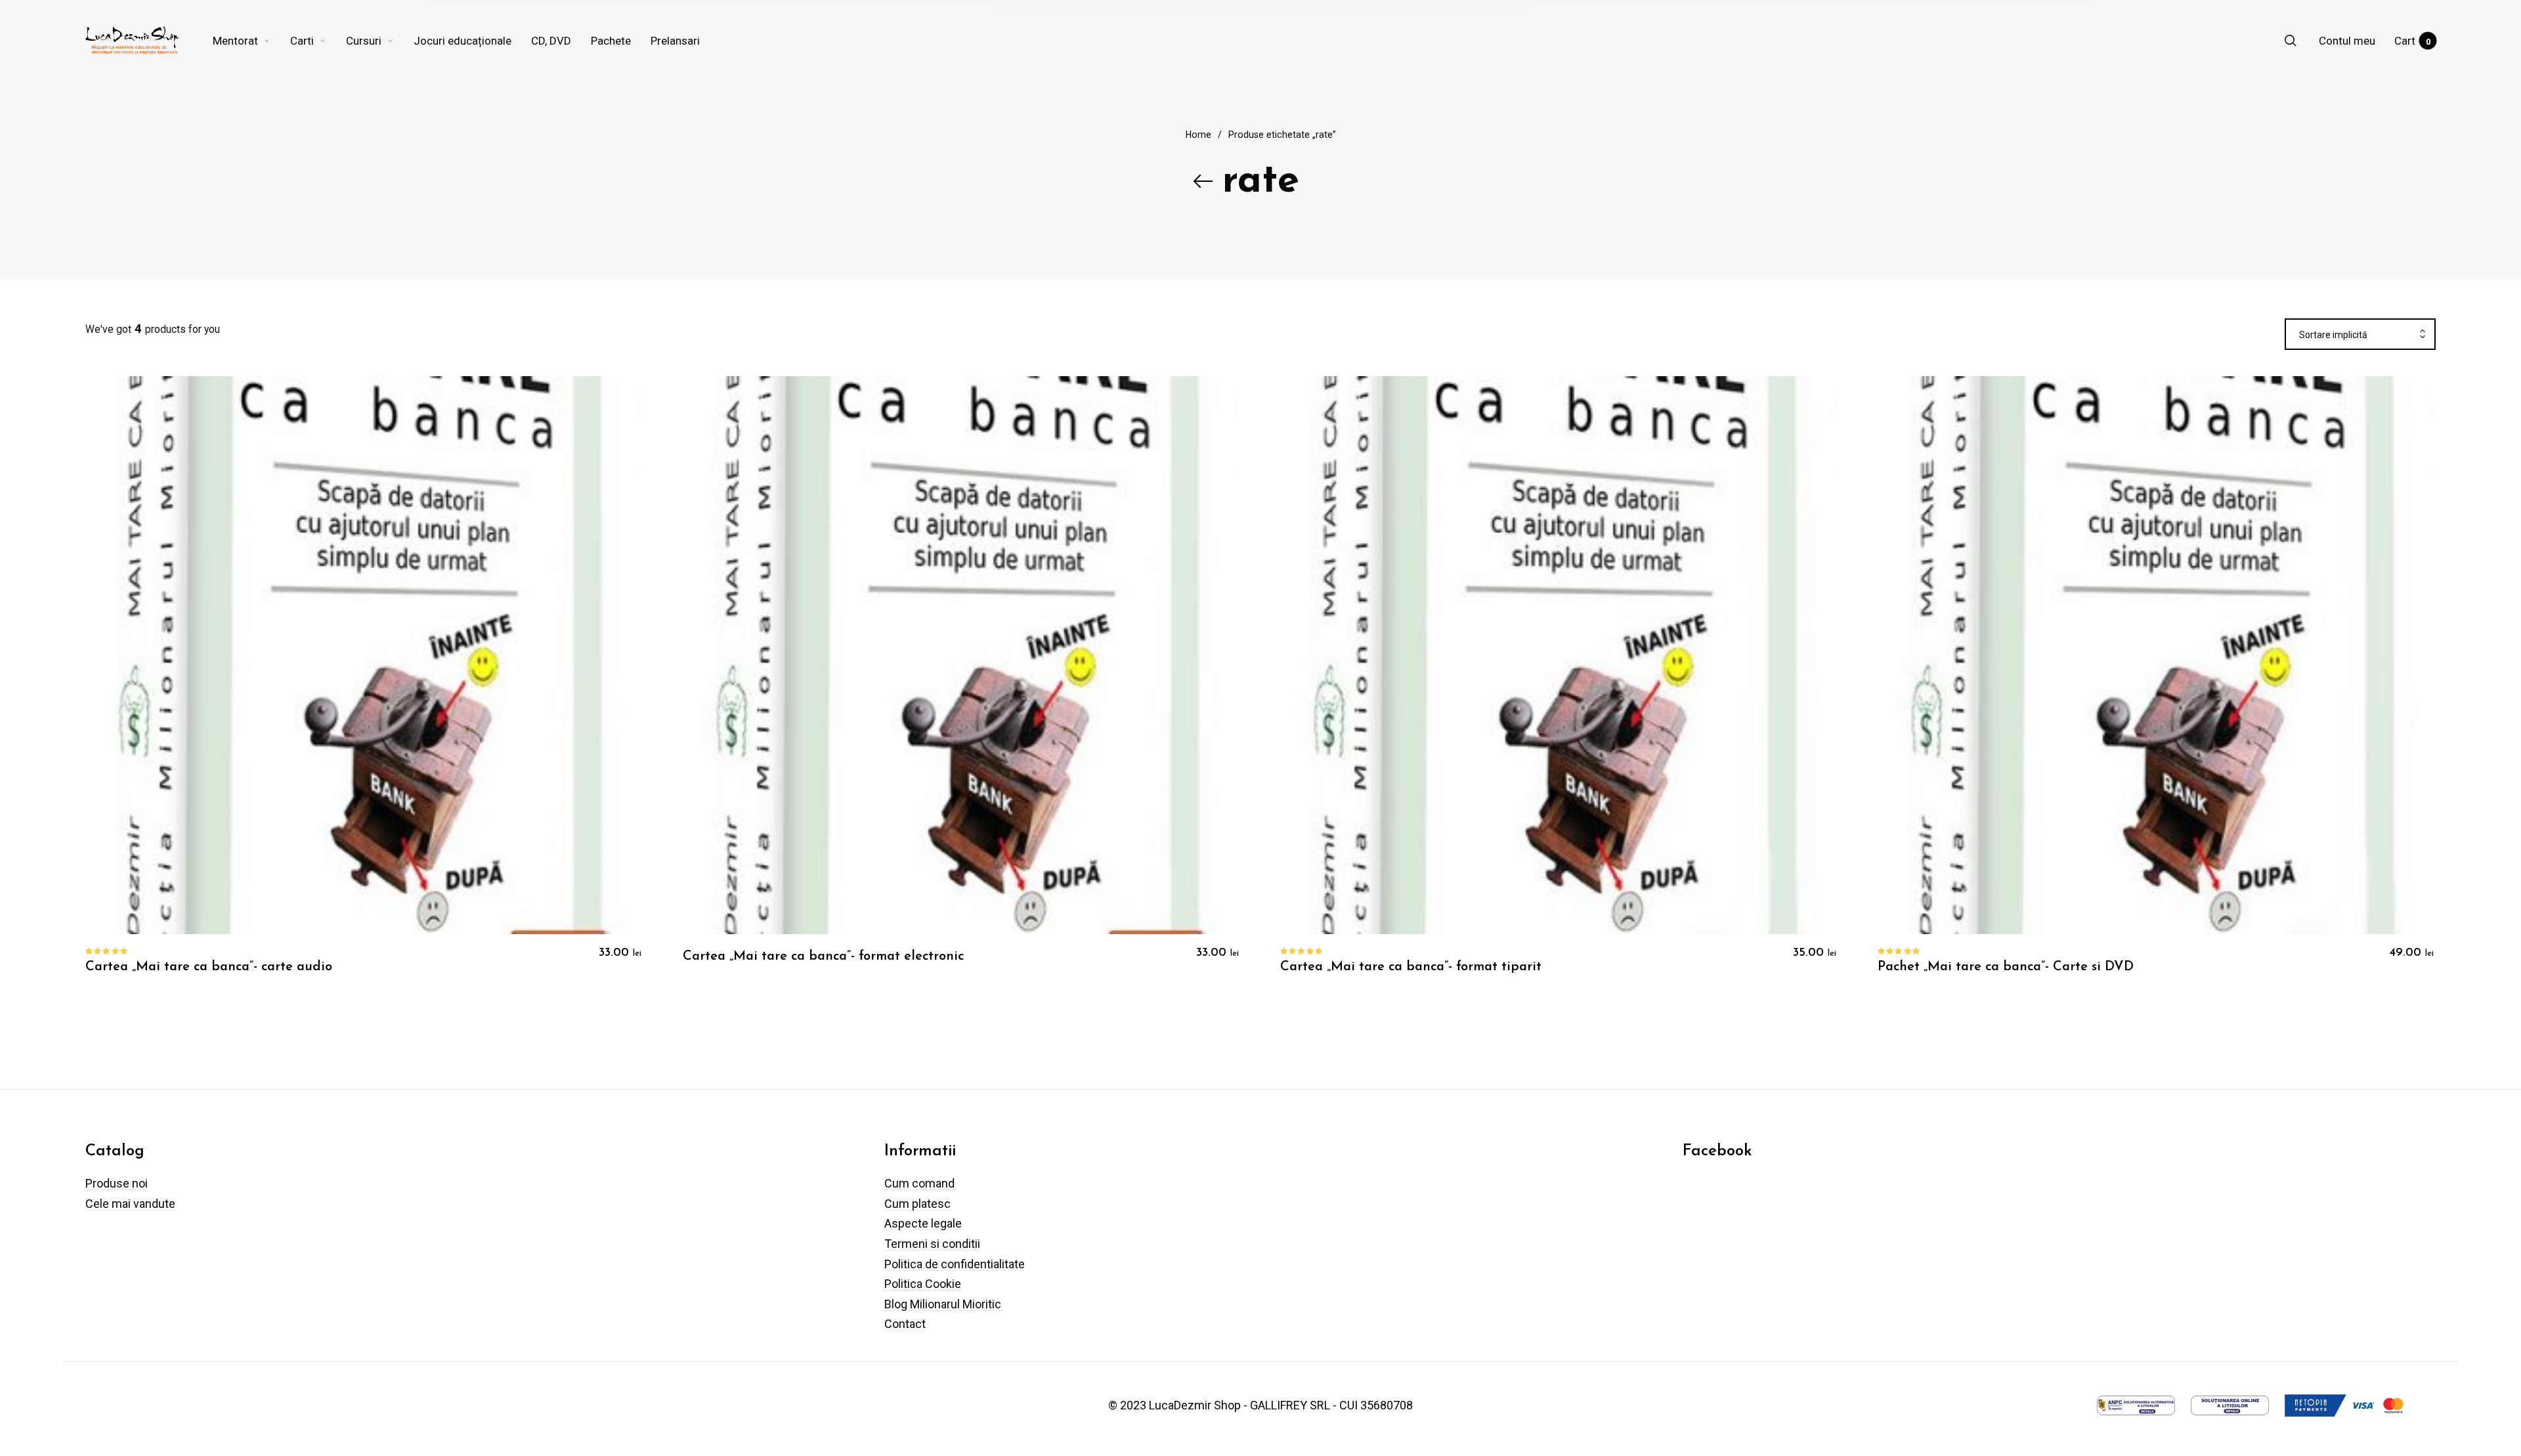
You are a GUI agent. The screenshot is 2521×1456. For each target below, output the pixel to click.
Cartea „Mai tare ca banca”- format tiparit (1411, 967)
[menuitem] (251, 41)
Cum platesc (917, 1204)
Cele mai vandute (130, 1204)
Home (1198, 135)
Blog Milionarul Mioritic (943, 1304)
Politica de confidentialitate (955, 1264)
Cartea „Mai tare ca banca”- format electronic (823, 956)
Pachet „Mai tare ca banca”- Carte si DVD (2006, 967)
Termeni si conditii (932, 1244)
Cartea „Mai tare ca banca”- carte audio (209, 967)
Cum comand (919, 1183)
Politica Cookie (923, 1284)
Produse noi (117, 1183)
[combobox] (2360, 335)
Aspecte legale (923, 1223)
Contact (905, 1324)
